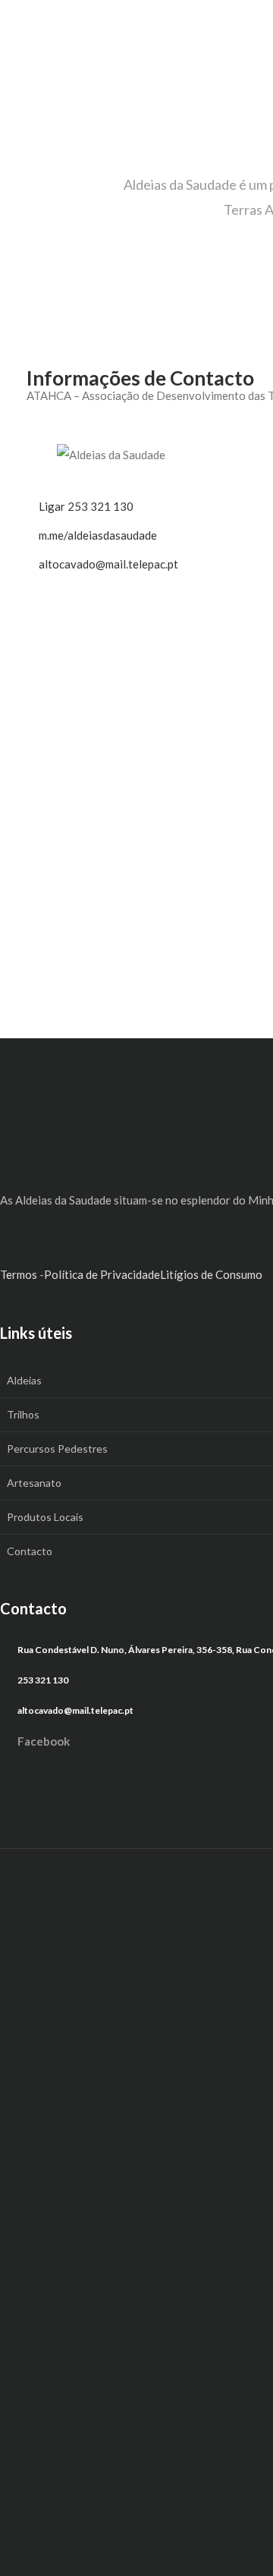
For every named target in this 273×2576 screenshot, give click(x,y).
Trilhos (23, 1414)
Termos (19, 1274)
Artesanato (34, 1483)
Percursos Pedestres (57, 1449)
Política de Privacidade (102, 1274)
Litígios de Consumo (211, 1274)
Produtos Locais (45, 1517)
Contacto (30, 1551)
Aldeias (24, 1380)
